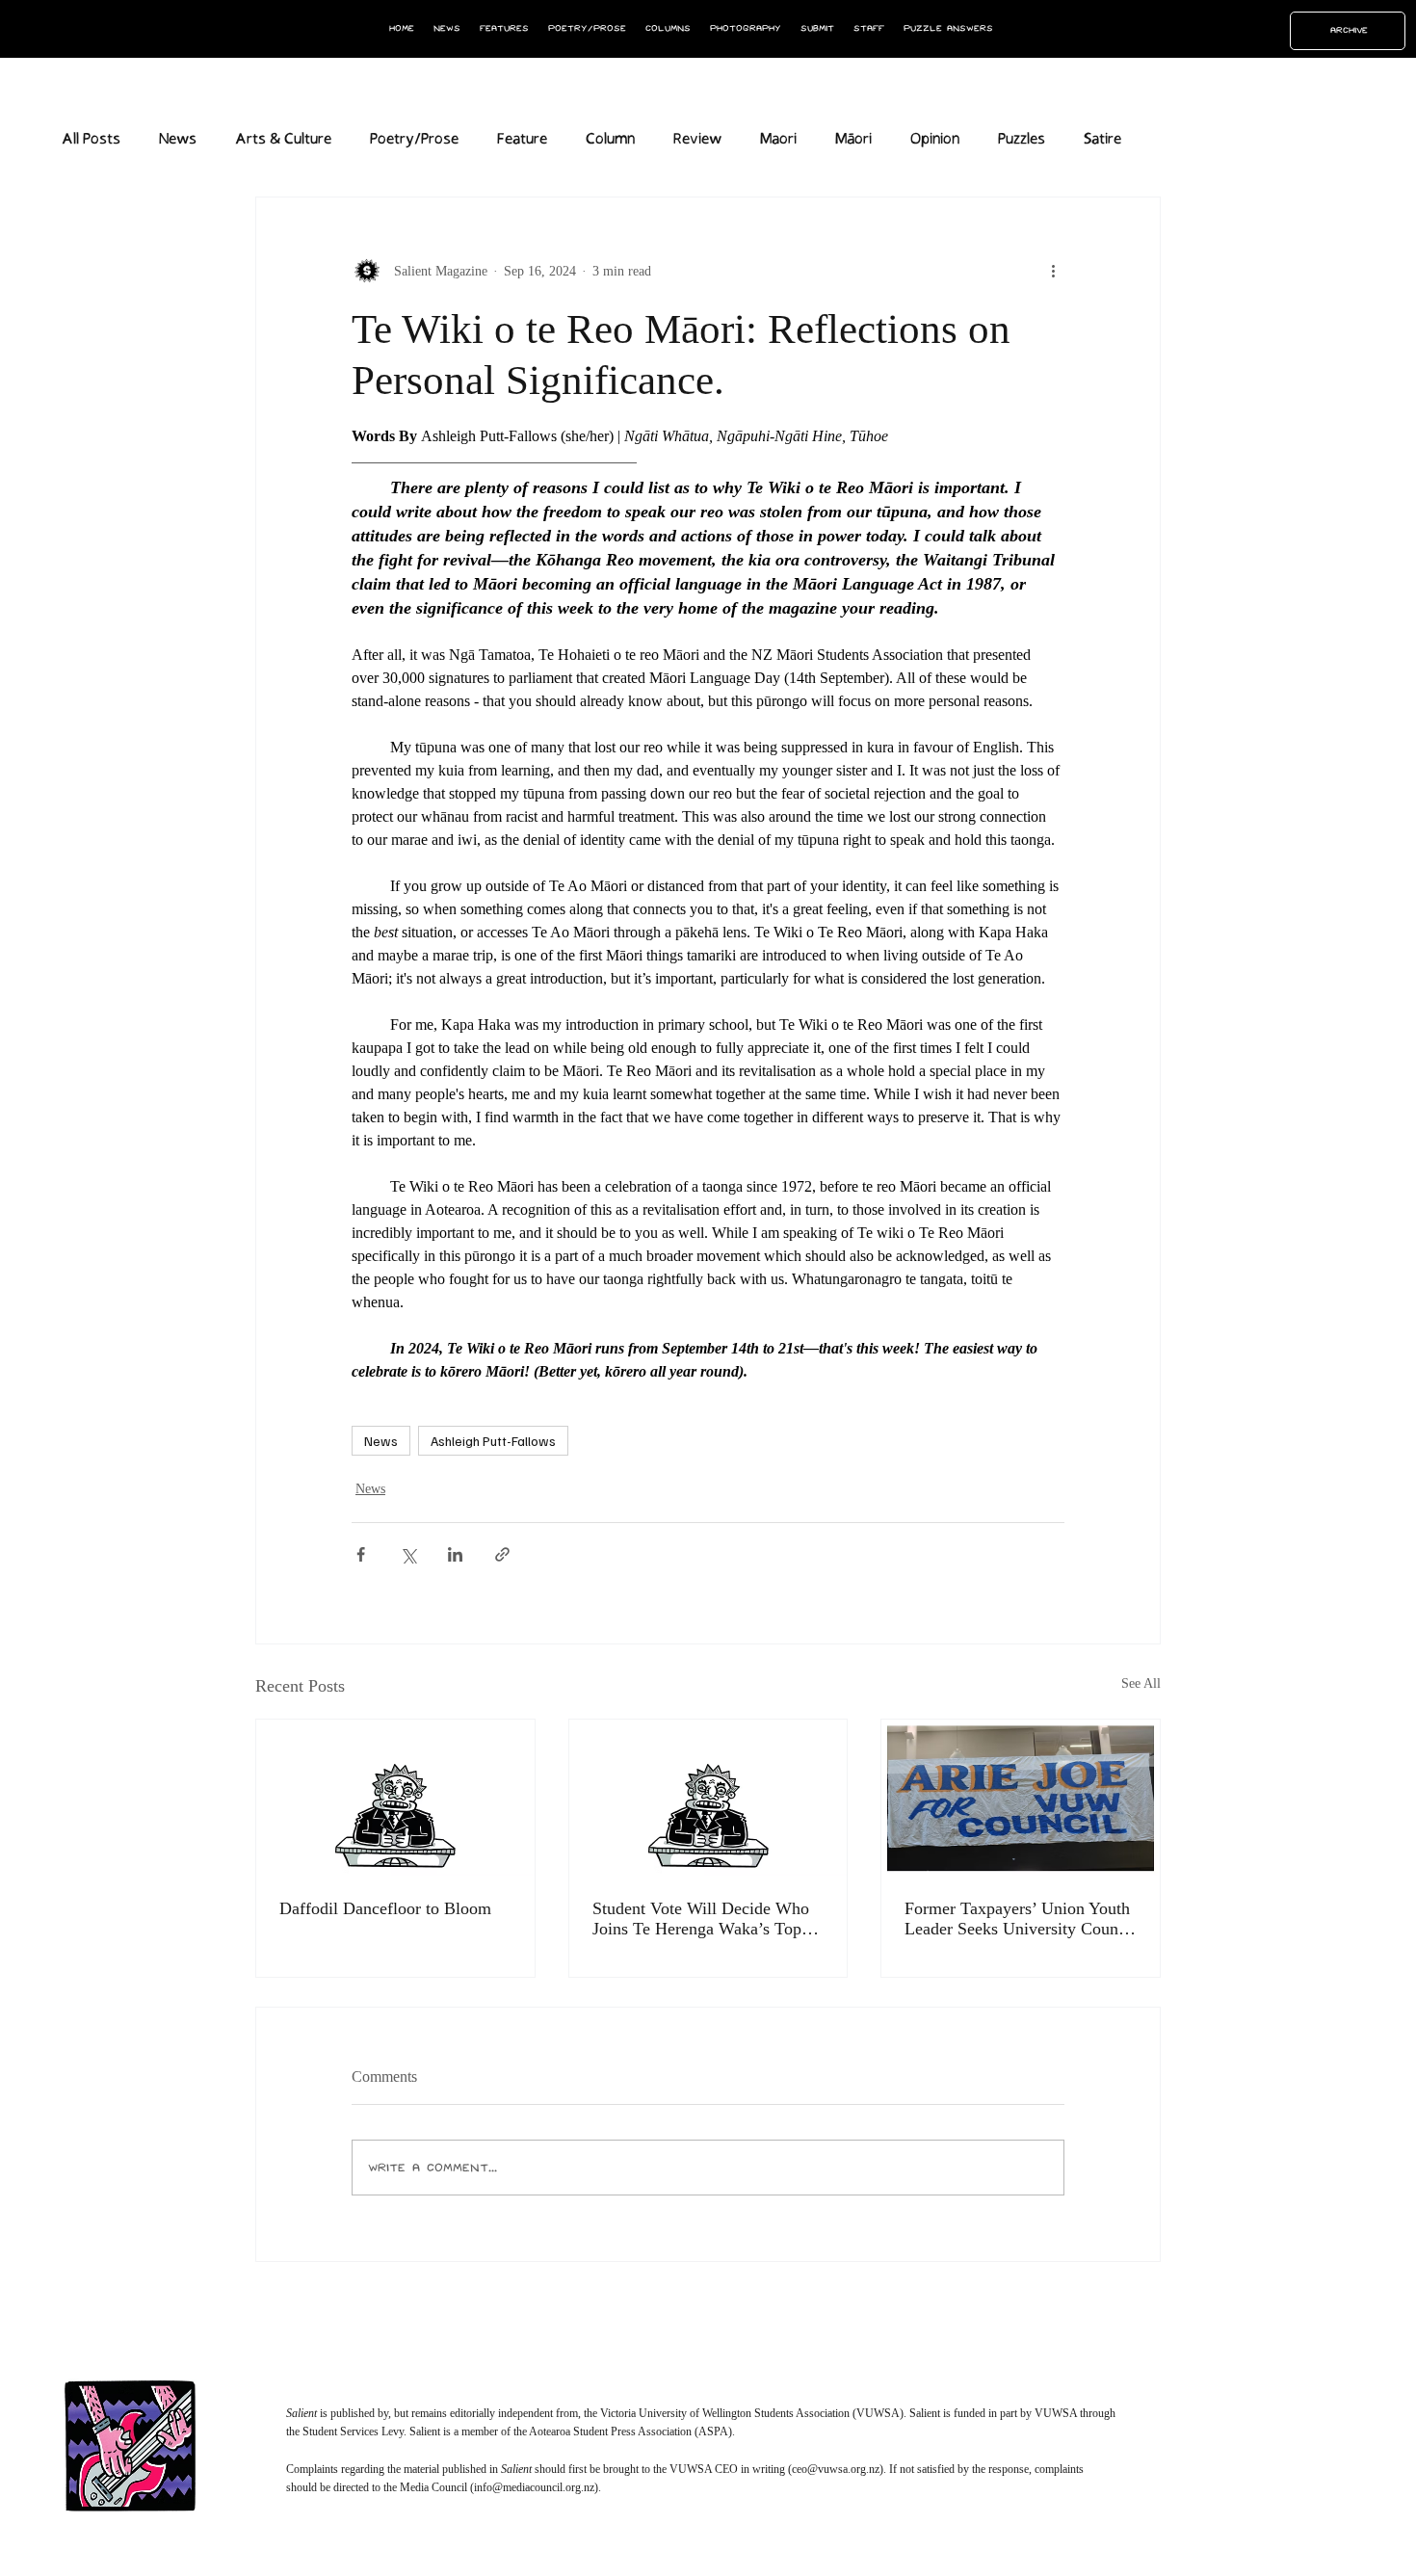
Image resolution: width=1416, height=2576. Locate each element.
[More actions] (1053, 271)
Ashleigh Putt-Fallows (493, 1441)
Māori (853, 139)
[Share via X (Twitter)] (408, 1554)
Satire (1102, 139)
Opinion (935, 139)
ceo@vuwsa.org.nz (836, 2469)
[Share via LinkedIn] (455, 1554)
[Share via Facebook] (361, 1554)
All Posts (91, 139)
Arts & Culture (283, 139)
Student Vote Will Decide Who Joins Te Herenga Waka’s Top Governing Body (701, 1919)
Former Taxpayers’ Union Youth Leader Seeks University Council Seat (1020, 1919)
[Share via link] (502, 1554)
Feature (522, 139)
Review (697, 139)
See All (1141, 1683)
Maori (778, 139)
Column (610, 139)
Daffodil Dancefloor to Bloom (385, 1908)
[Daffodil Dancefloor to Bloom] (395, 1798)
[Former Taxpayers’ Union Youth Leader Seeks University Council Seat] (1021, 1798)
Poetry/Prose (414, 139)
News (178, 139)
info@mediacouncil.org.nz (534, 2487)
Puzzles (1022, 139)
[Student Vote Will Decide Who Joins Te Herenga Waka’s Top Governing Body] (708, 1798)
